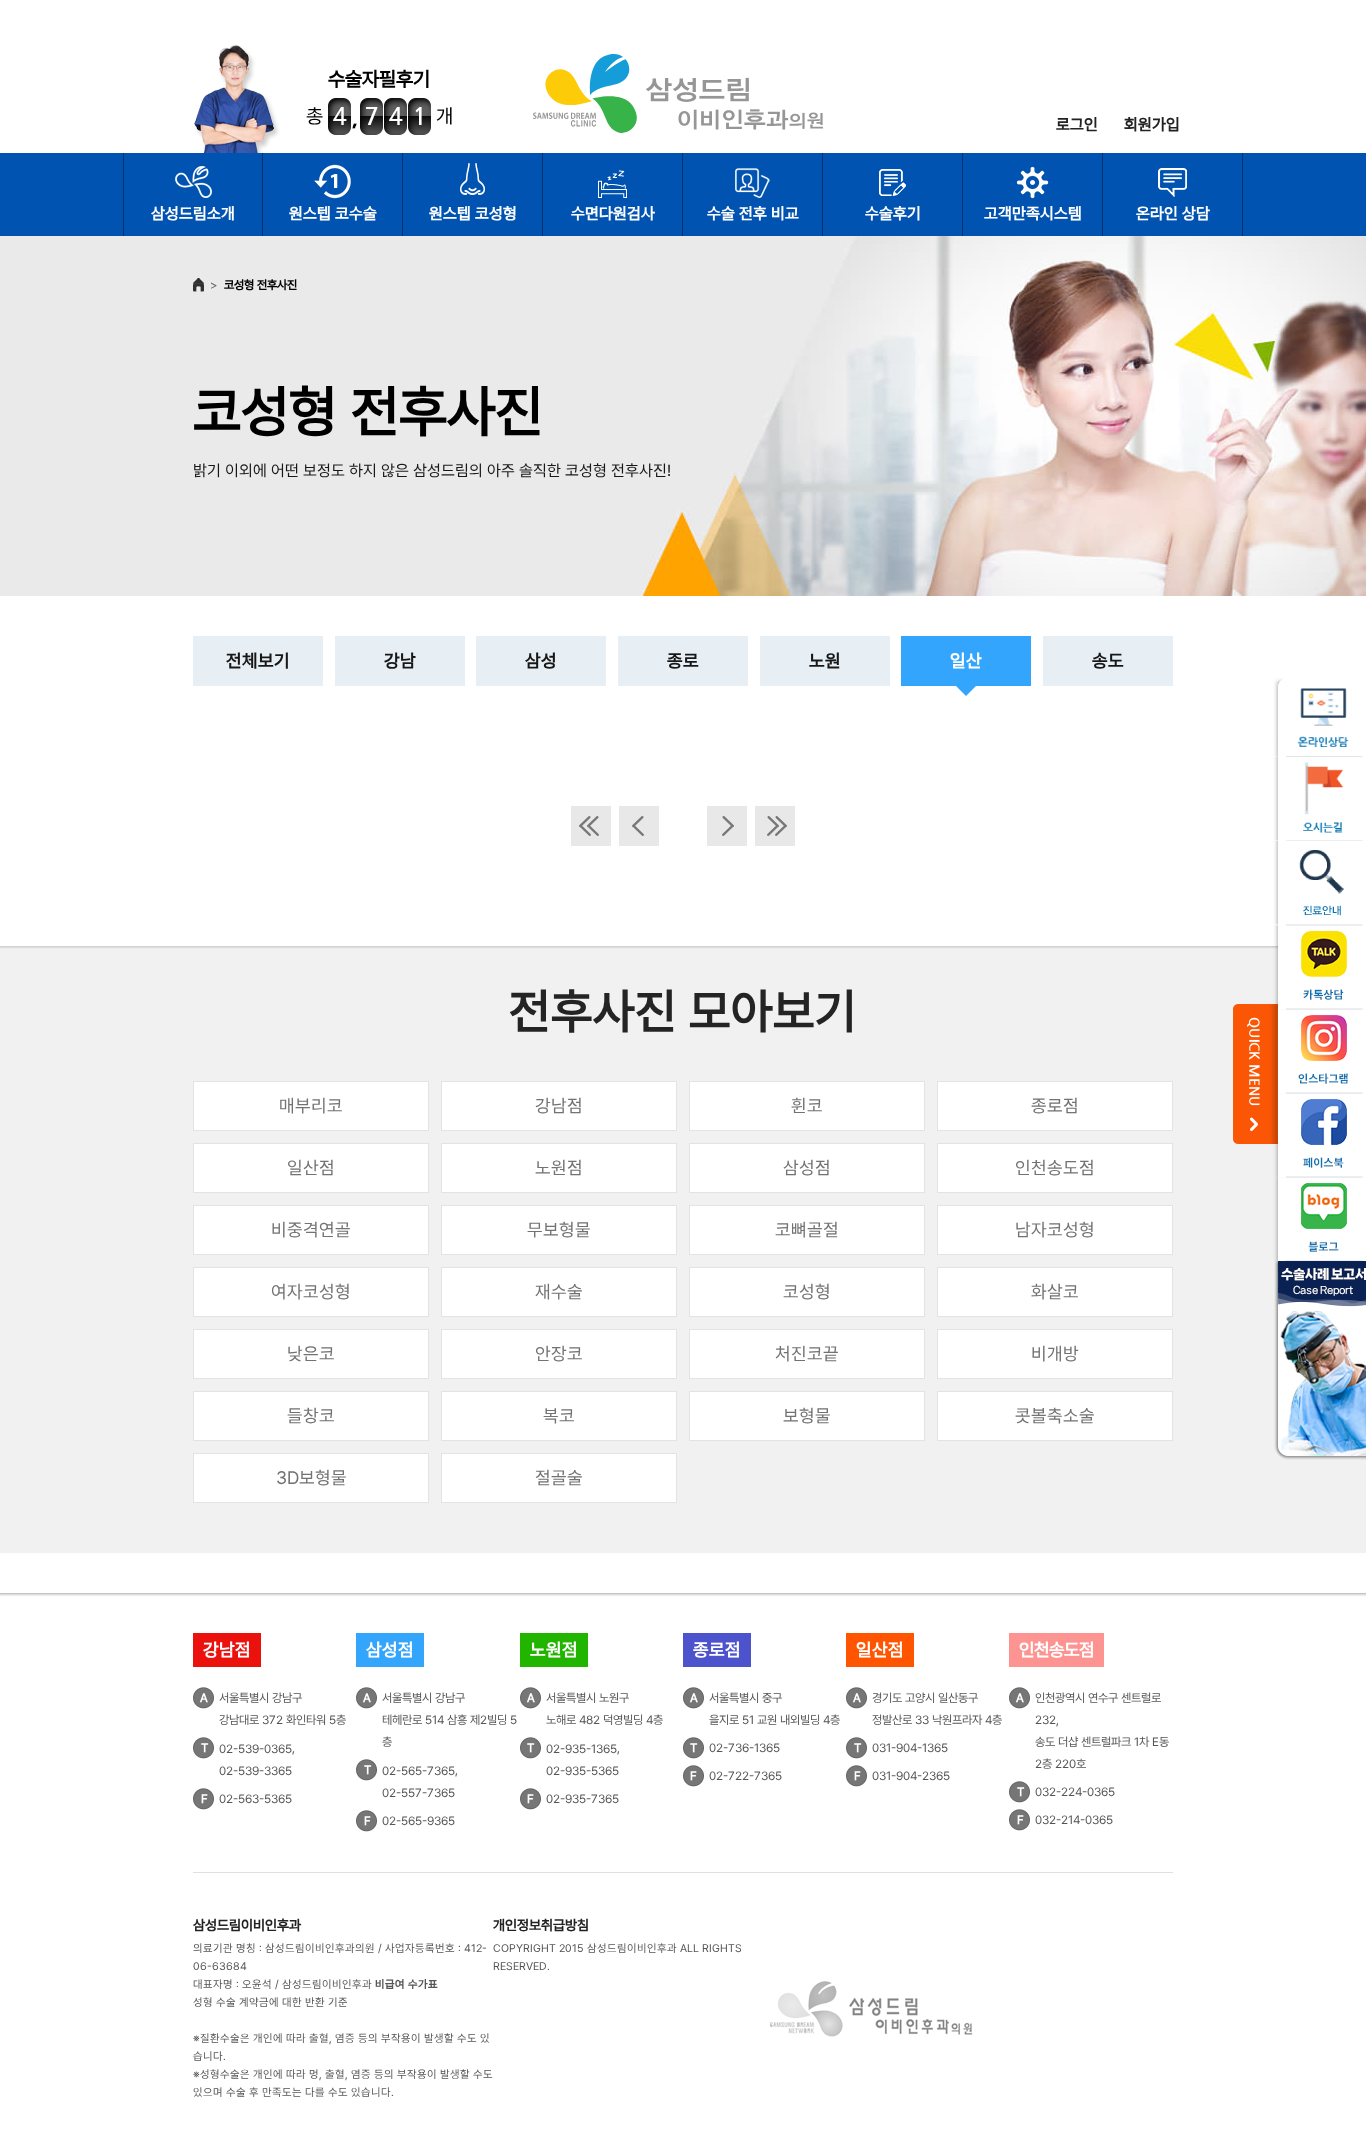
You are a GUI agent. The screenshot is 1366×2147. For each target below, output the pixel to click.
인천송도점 (1055, 1167)
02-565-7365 (418, 1771)
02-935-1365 (581, 1749)
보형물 (807, 1415)
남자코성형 (1055, 1229)
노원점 (559, 1167)
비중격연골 (311, 1229)
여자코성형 (311, 1291)
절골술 (559, 1477)
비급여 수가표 (406, 1984)
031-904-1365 (910, 1748)
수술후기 (893, 213)
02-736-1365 (744, 1748)
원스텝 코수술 (333, 213)
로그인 (1077, 124)
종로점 (1055, 1105)
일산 (966, 660)
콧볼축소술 (1055, 1415)
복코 (559, 1415)
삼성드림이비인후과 (247, 1925)
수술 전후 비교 (753, 213)
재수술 (559, 1291)
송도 (1108, 660)
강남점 (559, 1105)
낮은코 (311, 1353)
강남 (400, 660)
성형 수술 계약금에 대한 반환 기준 (270, 2002)
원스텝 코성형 (473, 213)
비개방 (1055, 1353)
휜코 (807, 1105)
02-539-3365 (255, 1771)
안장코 (559, 1353)
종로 (683, 660)
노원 (825, 660)
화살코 (1055, 1291)
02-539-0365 (255, 1749)
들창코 (311, 1415)
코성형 (807, 1291)
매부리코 (311, 1105)
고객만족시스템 (1033, 213)
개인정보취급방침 (541, 1925)
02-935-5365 (582, 1771)
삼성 (541, 660)
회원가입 (1152, 124)
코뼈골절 (807, 1229)
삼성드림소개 (193, 213)
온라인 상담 (1173, 213)
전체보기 (258, 660)
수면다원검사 (613, 213)
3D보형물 (311, 1477)
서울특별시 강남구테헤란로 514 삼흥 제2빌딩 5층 (449, 1720)
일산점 (311, 1167)
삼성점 (807, 1167)
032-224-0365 (1075, 1792)
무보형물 (559, 1229)
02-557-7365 (418, 1793)
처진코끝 (807, 1353)
